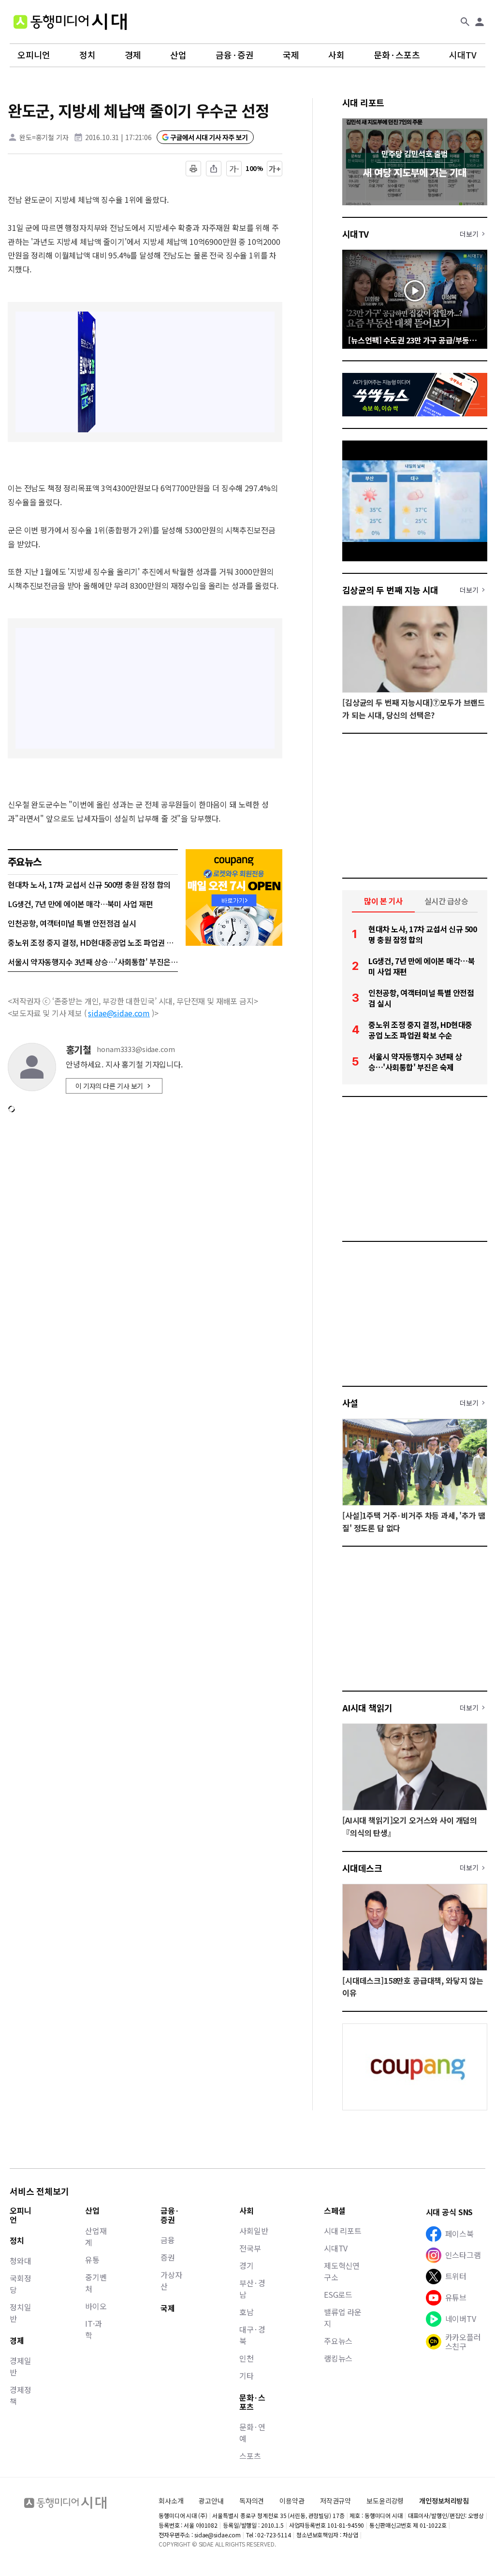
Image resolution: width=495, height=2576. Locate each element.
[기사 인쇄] (193, 169)
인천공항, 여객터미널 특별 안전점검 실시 (72, 923)
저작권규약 (335, 2501)
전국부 (250, 2248)
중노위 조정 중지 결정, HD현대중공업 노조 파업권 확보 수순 (93, 942)
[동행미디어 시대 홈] (70, 22)
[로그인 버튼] (480, 22)
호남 (247, 2312)
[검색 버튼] (465, 22)
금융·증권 (235, 55)
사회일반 (254, 2231)
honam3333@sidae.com (136, 1049)
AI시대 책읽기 (367, 1708)
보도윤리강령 (385, 2501)
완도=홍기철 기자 (44, 137)
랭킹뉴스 (338, 2358)
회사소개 (171, 2501)
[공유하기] (214, 169)
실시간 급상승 (446, 901)
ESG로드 (338, 2294)
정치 (87, 55)
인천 (247, 2358)
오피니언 (34, 55)
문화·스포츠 (397, 55)
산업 (178, 55)
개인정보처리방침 (444, 2501)
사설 (350, 1403)
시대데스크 (362, 1868)
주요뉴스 (338, 2341)
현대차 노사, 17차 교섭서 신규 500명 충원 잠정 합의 (89, 884)
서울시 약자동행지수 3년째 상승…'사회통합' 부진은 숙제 (93, 962)
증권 (168, 2257)
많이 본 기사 (383, 901)
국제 (291, 55)
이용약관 (292, 2501)
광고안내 (211, 2501)
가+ (275, 169)
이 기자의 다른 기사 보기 (109, 1086)
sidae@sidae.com (119, 1013)
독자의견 (252, 2501)
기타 (247, 2376)
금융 (168, 2240)
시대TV (463, 55)
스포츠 (250, 2456)
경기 (247, 2265)
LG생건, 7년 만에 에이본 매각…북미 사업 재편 (80, 904)
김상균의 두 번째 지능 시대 (390, 590)
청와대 (21, 2261)
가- (234, 169)
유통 (92, 2260)
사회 (336, 55)
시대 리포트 (363, 102)
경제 (133, 55)
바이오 (96, 2306)
